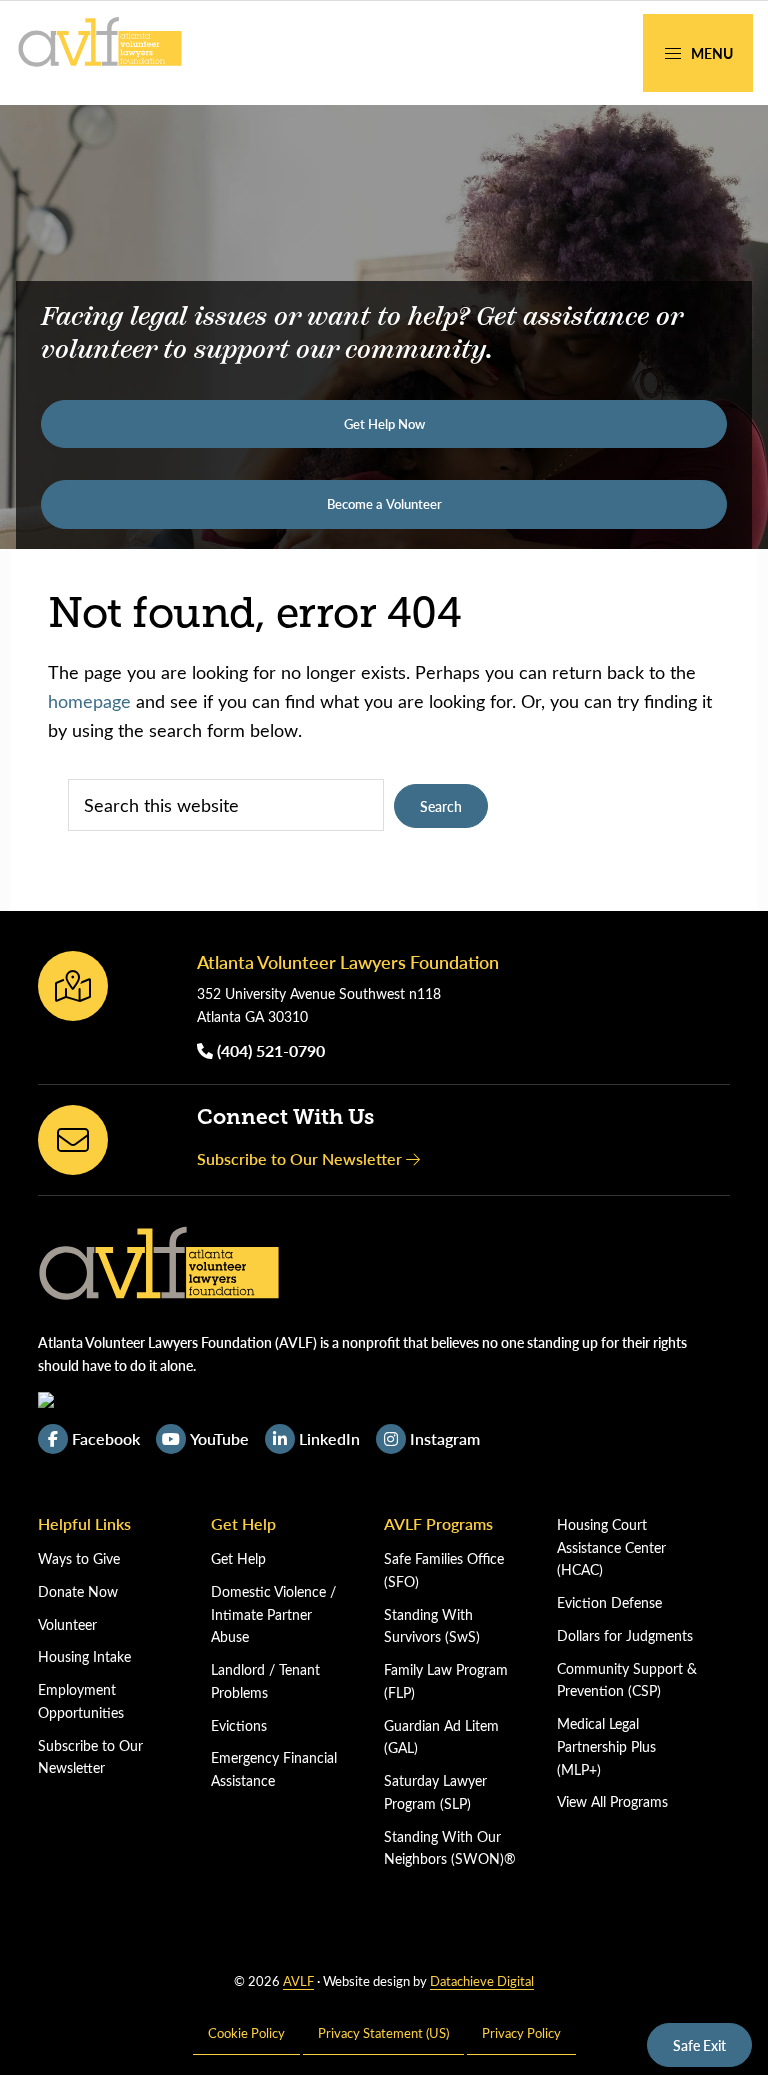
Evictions (239, 1725)
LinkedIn (329, 1438)
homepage (89, 701)
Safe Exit (699, 2045)
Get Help (238, 1558)
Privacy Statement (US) (383, 2032)
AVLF (298, 1980)
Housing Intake (84, 1656)
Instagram (445, 1438)
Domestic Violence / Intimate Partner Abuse (273, 1614)
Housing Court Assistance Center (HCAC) (611, 1547)
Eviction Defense (609, 1602)
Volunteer (67, 1624)
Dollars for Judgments (625, 1635)
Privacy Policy (521, 2032)
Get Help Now (384, 424)
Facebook (106, 1438)
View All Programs (612, 1801)
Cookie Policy (246, 2032)
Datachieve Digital (482, 1980)
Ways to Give (79, 1558)
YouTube (219, 1438)
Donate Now (78, 1591)
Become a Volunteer (384, 504)
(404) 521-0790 (269, 1050)
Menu (710, 53)
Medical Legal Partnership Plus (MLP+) (606, 1746)
